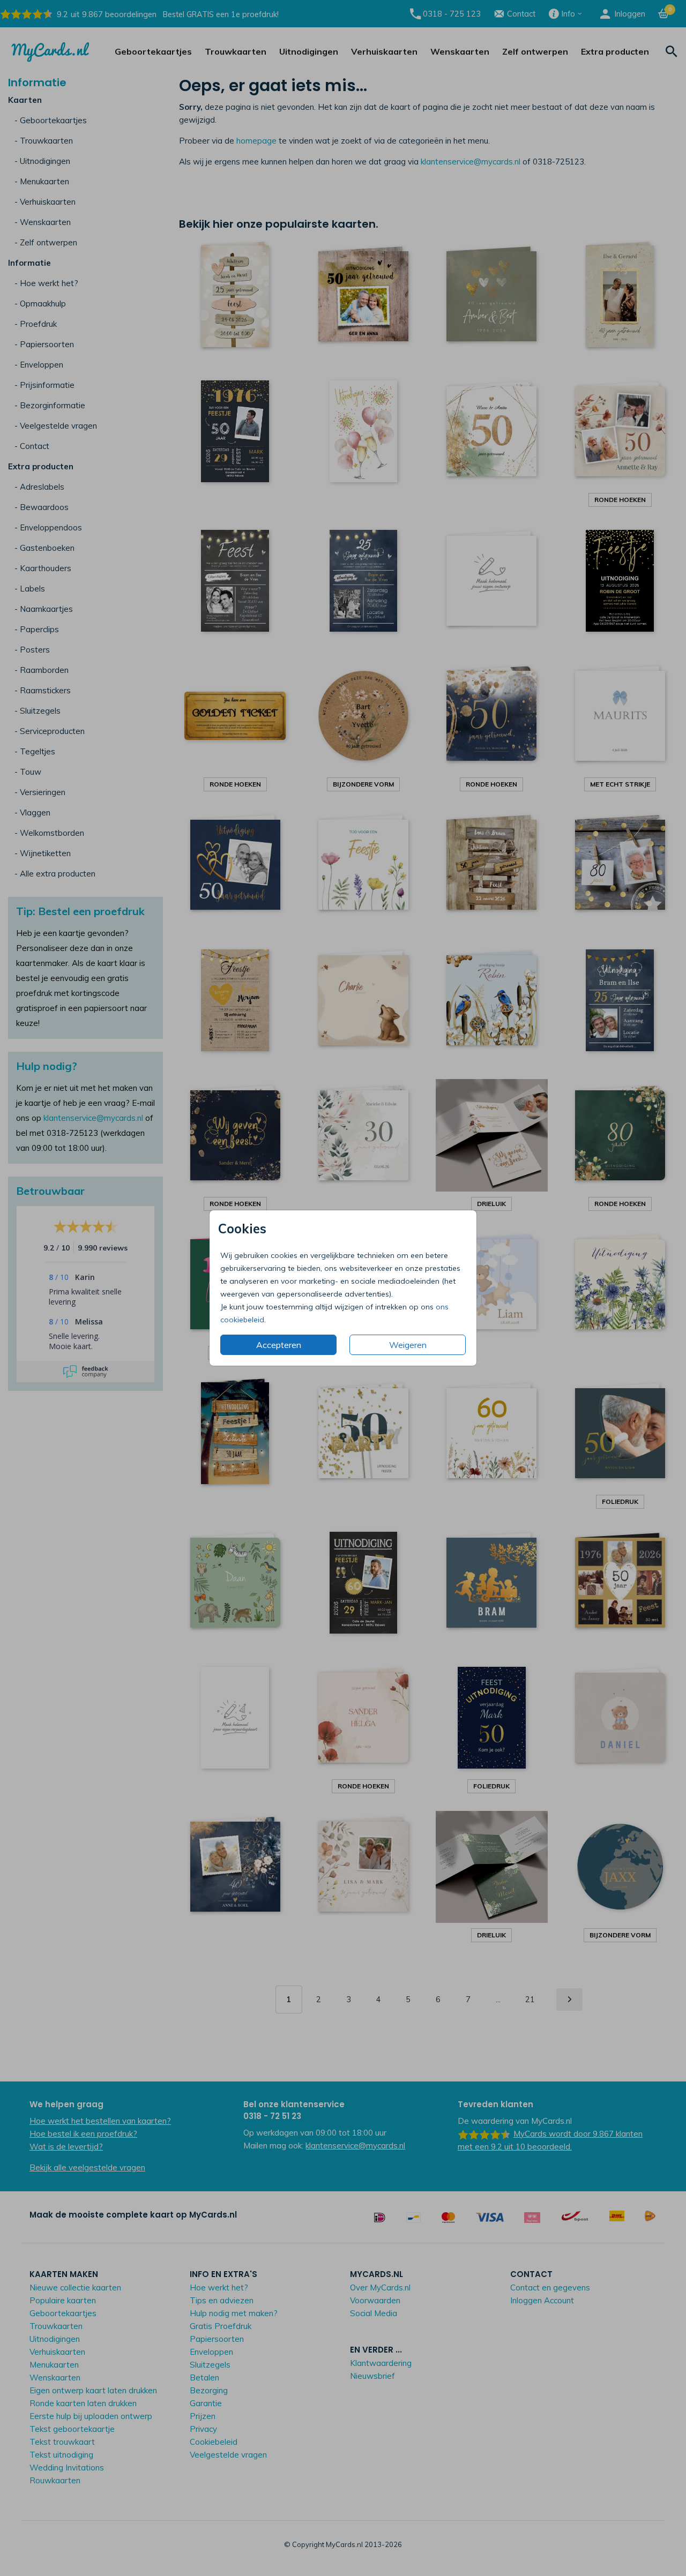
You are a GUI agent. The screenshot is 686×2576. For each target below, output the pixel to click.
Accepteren (279, 1345)
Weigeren (408, 1345)
